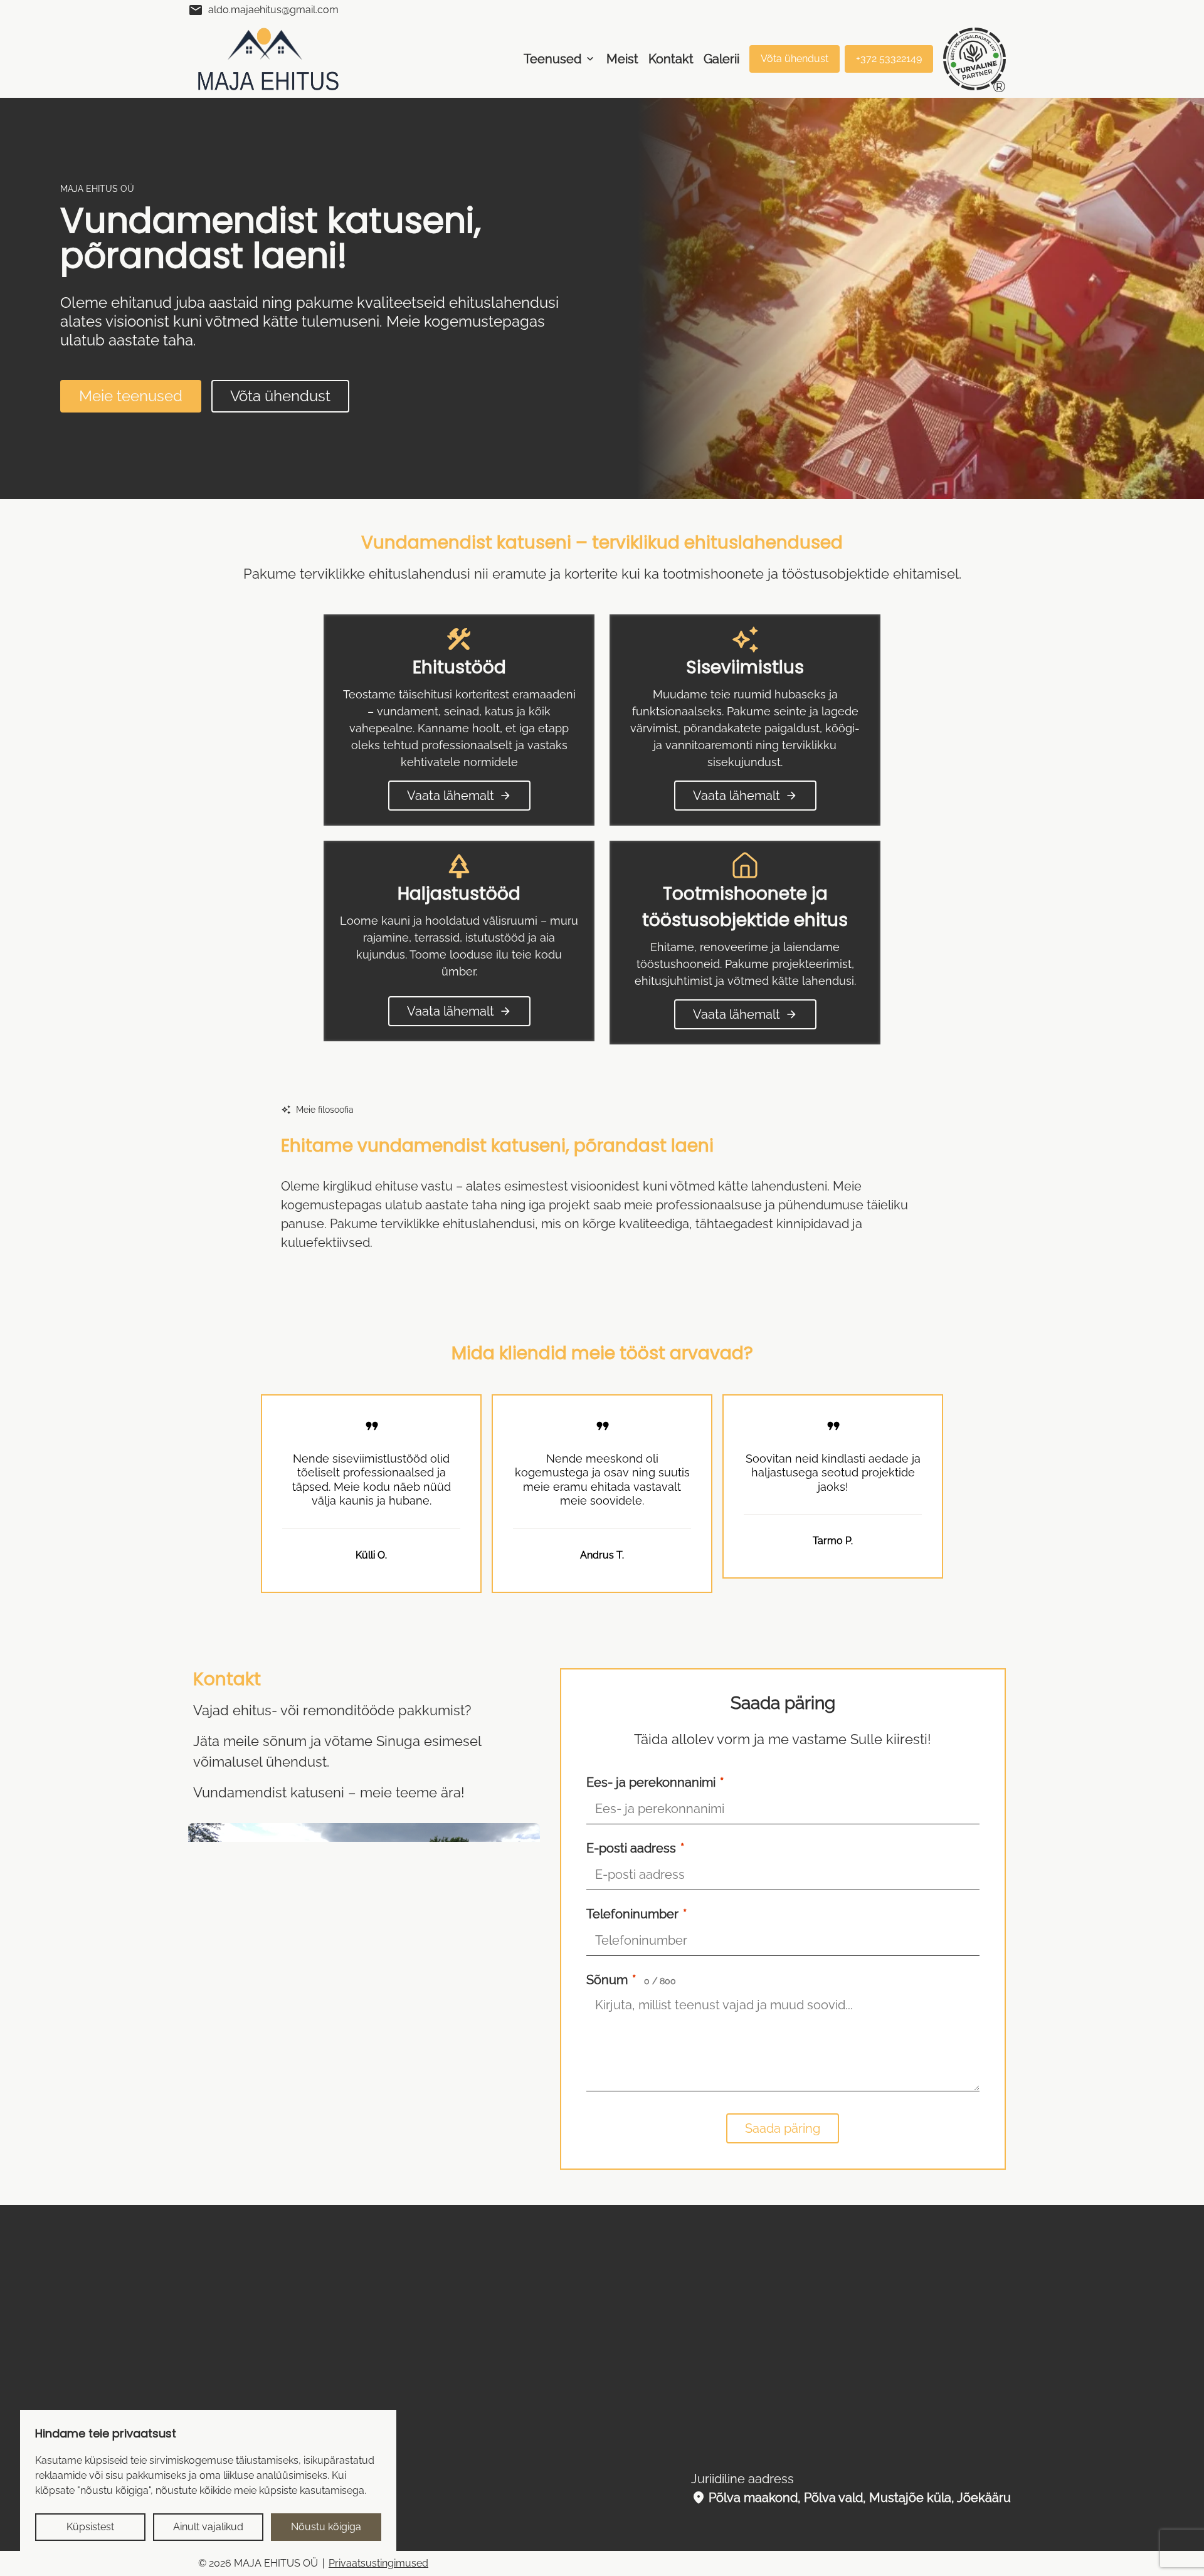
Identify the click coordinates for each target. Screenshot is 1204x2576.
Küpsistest (90, 2527)
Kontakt (671, 59)
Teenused (552, 59)
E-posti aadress (635, 2206)
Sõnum (631, 2338)
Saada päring (783, 2486)
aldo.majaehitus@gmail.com (263, 10)
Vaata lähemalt (459, 796)
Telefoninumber (636, 2272)
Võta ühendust (795, 59)
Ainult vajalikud (208, 2527)
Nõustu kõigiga (326, 2527)
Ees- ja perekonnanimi (655, 2140)
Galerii (721, 59)
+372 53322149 (889, 59)
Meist (622, 59)
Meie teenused (131, 396)
